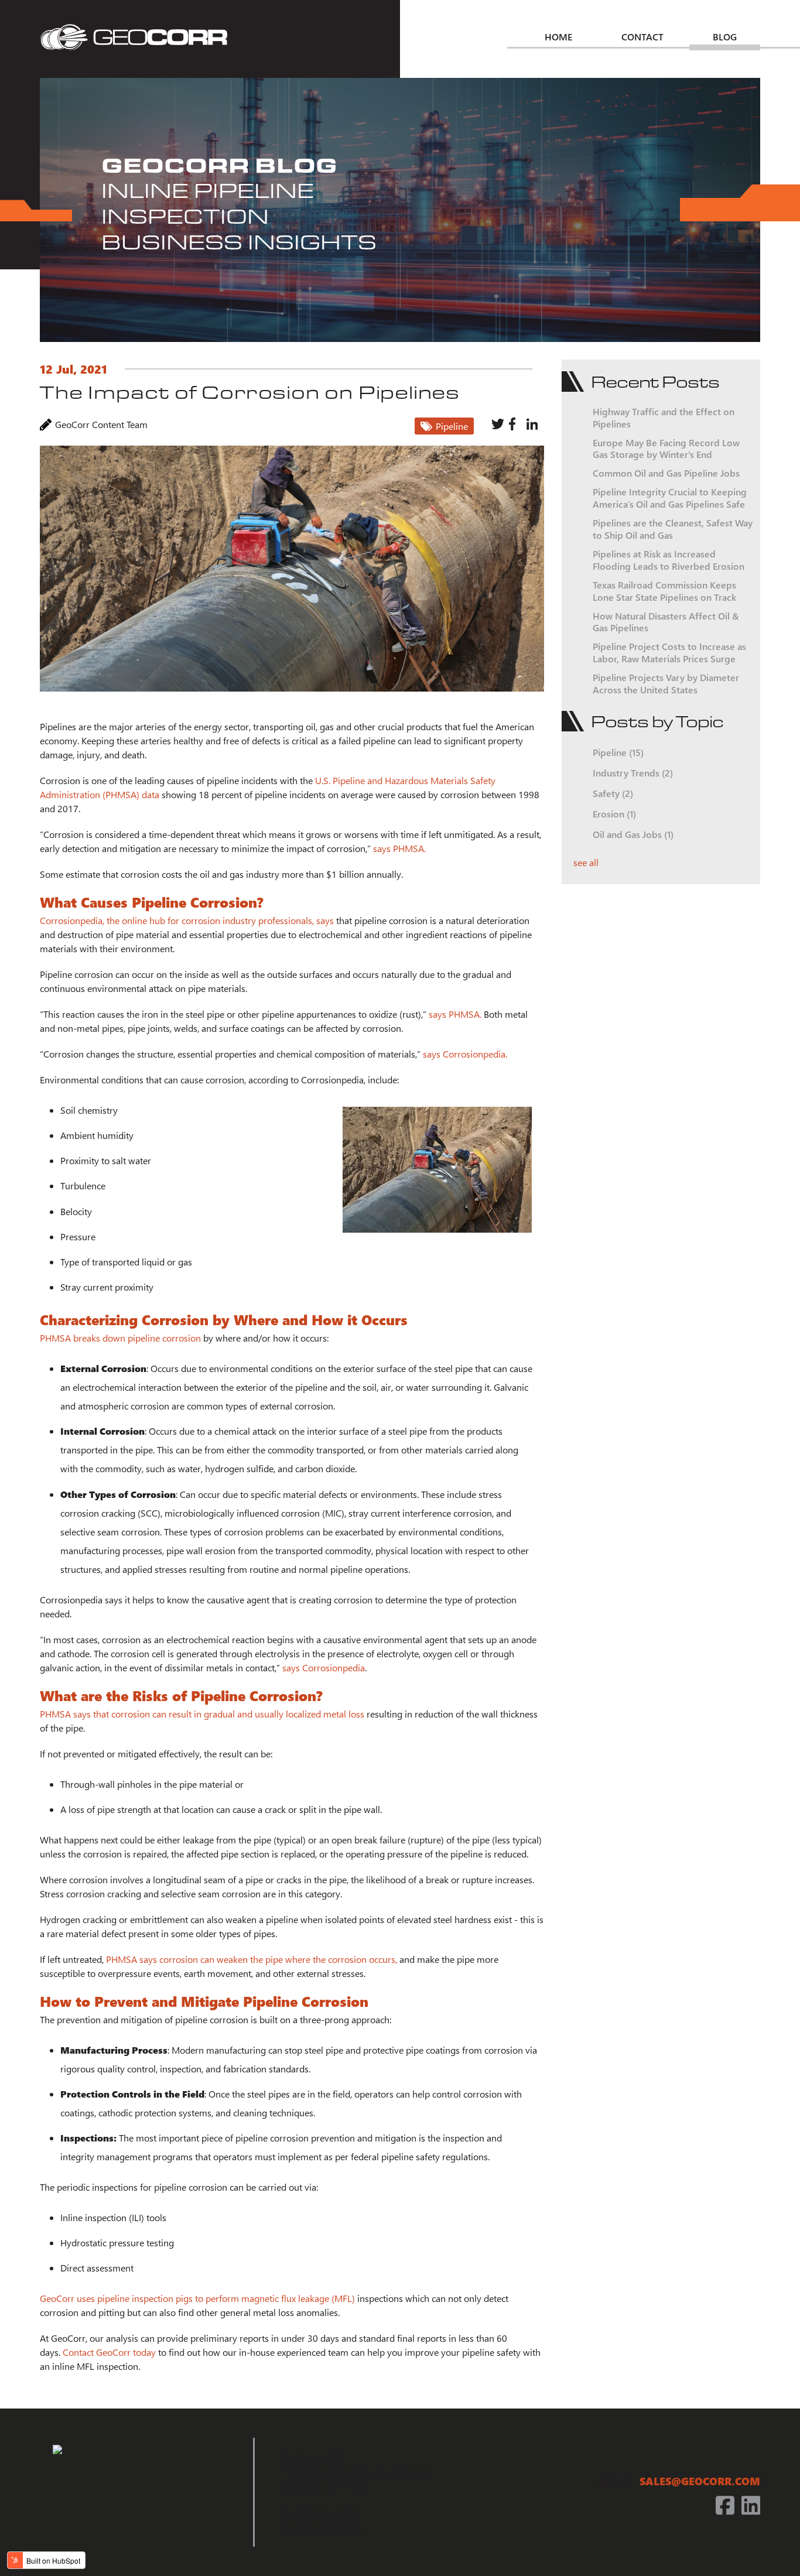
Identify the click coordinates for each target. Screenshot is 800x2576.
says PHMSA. (399, 848)
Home (558, 36)
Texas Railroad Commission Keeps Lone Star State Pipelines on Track (664, 591)
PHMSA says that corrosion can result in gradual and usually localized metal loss (202, 1714)
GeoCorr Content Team (101, 424)
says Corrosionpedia (324, 1667)
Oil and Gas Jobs (633, 834)
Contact (642, 36)
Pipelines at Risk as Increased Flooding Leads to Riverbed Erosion (669, 560)
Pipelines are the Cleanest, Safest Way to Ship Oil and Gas (673, 529)
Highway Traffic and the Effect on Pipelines (664, 418)
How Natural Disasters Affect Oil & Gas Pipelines (666, 622)
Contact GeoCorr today (109, 2352)
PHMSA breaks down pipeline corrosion (120, 1338)
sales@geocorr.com (700, 2481)
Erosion (614, 814)
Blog (725, 36)
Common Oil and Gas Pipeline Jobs (666, 473)
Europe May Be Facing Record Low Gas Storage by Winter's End (666, 449)
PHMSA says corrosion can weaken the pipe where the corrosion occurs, (252, 1959)
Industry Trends (633, 773)
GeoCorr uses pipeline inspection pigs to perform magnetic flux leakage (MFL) (197, 2298)
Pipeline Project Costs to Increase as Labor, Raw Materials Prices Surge (669, 652)
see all (586, 862)
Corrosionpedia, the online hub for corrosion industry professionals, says (187, 920)
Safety (613, 793)
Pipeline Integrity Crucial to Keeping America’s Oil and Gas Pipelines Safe (670, 498)
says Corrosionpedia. (465, 1054)
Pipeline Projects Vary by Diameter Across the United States (666, 683)
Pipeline (452, 426)
